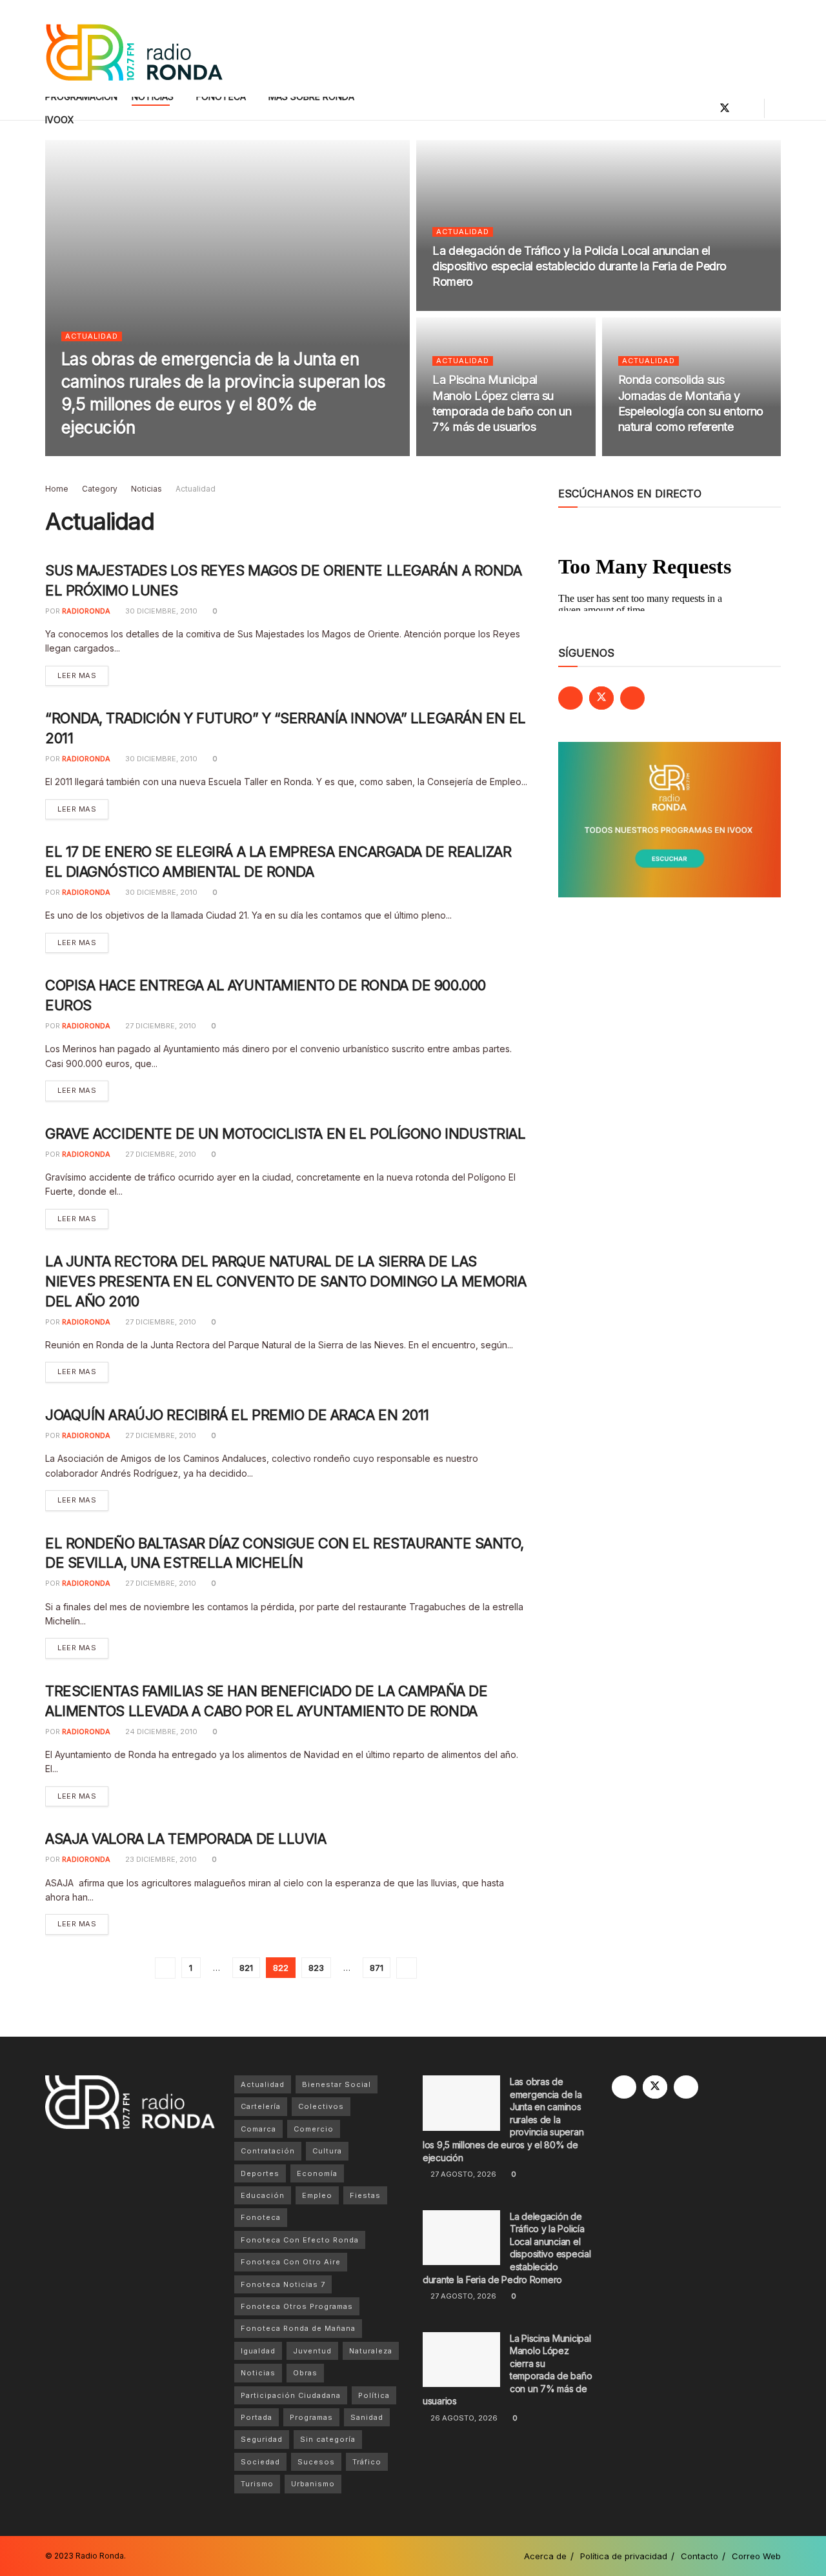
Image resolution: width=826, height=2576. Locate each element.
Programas (311, 2417)
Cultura (327, 2151)
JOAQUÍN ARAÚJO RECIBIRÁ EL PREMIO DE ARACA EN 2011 (237, 1415)
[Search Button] (776, 108)
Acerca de (545, 2556)
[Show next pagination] (407, 1968)
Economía (317, 2173)
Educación (263, 2195)
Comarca (258, 2129)
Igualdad (258, 2351)
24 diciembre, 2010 (160, 1732)
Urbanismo (313, 2484)
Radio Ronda (100, 2556)
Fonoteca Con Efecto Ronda (300, 2240)
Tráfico (367, 2462)
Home (57, 489)
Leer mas (83, 675)
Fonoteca (261, 2217)
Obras (305, 2373)
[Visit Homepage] (134, 49)
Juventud (312, 2351)
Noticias (146, 489)
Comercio (314, 2129)
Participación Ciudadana (291, 2395)
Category (100, 489)
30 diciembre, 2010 (160, 611)
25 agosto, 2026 (658, 452)
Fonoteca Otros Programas (297, 2306)
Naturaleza (371, 2351)
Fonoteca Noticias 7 (283, 2284)
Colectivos (321, 2106)
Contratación (268, 2151)
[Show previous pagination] (165, 1968)
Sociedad (260, 2462)
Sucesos (316, 2462)
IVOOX (60, 120)
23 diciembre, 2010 (160, 1859)
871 (377, 1968)
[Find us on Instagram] (747, 108)
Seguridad (262, 2439)
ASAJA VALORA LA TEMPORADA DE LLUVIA (186, 1839)
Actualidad (92, 336)
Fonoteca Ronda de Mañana (298, 2328)
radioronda (102, 452)
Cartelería (261, 2106)
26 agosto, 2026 (473, 452)
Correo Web (756, 2556)
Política (374, 2395)
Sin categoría (328, 2439)
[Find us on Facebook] (703, 108)
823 (316, 1968)
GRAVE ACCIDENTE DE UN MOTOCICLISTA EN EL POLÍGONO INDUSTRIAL (286, 1133)
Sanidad (367, 2417)
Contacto (700, 2556)
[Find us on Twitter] (725, 108)
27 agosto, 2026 (173, 452)
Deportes (260, 2173)
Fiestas (365, 2195)
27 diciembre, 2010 (160, 1026)
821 (246, 1968)
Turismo (257, 2484)
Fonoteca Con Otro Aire (291, 2262)
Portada (257, 2417)
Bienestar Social (337, 2084)
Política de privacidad (624, 2556)
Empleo (317, 2195)
